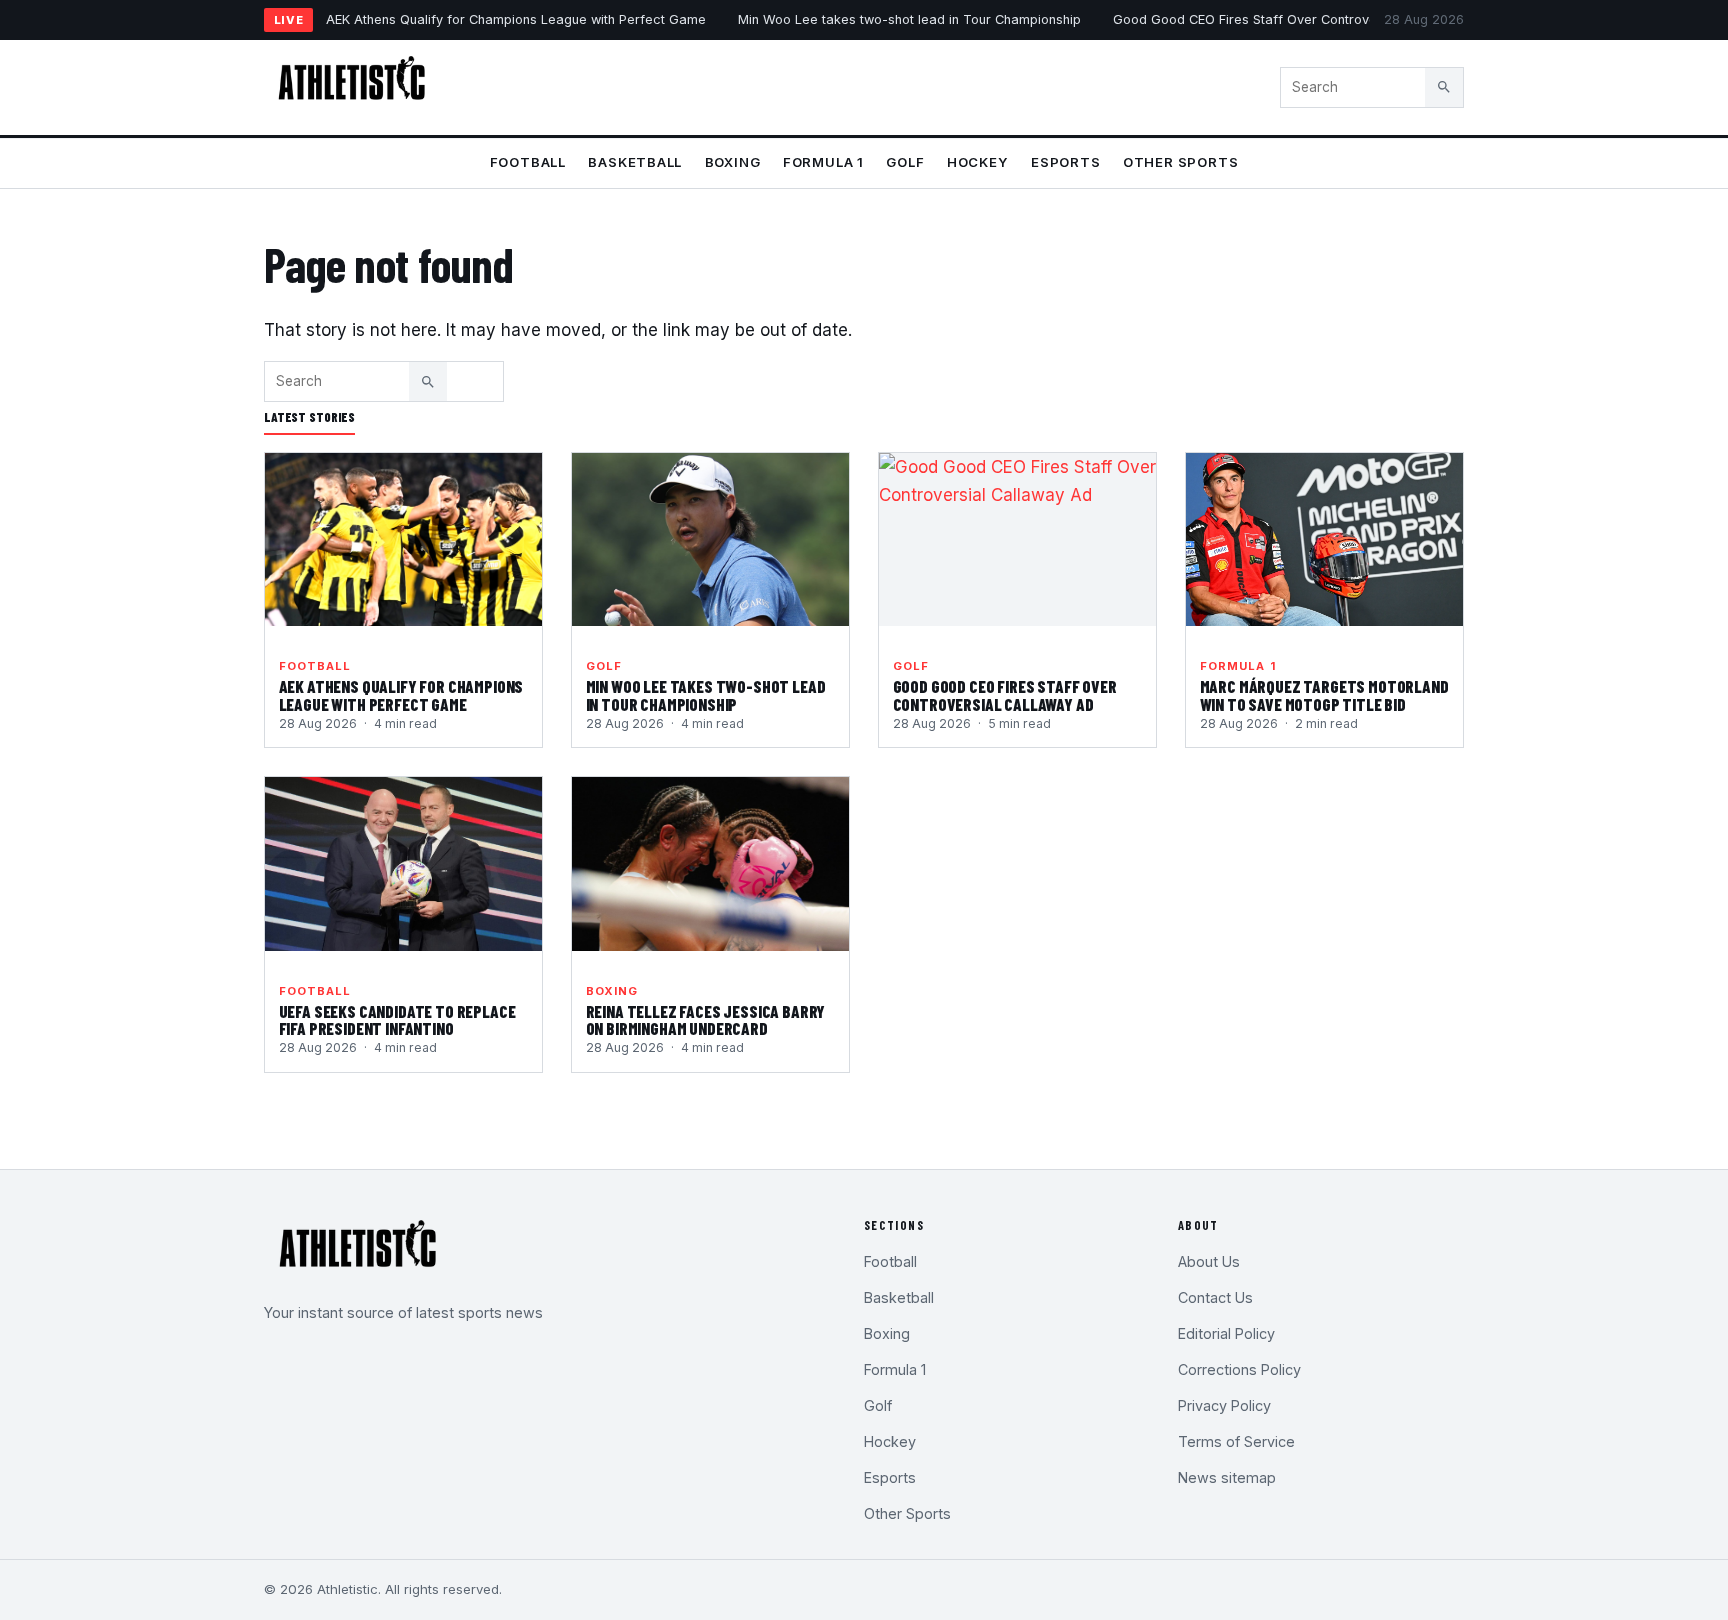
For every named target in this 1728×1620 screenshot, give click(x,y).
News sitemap (1227, 1477)
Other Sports (1180, 162)
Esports (1066, 162)
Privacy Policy (1224, 1405)
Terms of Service (1236, 1441)
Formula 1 (823, 162)
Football (528, 162)
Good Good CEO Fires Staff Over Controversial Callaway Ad (1298, 19)
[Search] (1444, 87)
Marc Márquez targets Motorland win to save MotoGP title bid (1324, 695)
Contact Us (1215, 1297)
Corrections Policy (1239, 1369)
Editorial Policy (1226, 1333)
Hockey (978, 162)
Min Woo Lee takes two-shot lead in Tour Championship (909, 19)
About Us (1209, 1261)
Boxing (733, 162)
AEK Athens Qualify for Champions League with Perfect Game (516, 19)
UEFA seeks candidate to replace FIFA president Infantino (397, 1020)
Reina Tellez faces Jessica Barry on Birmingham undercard (706, 1020)
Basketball (635, 162)
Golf (905, 162)
